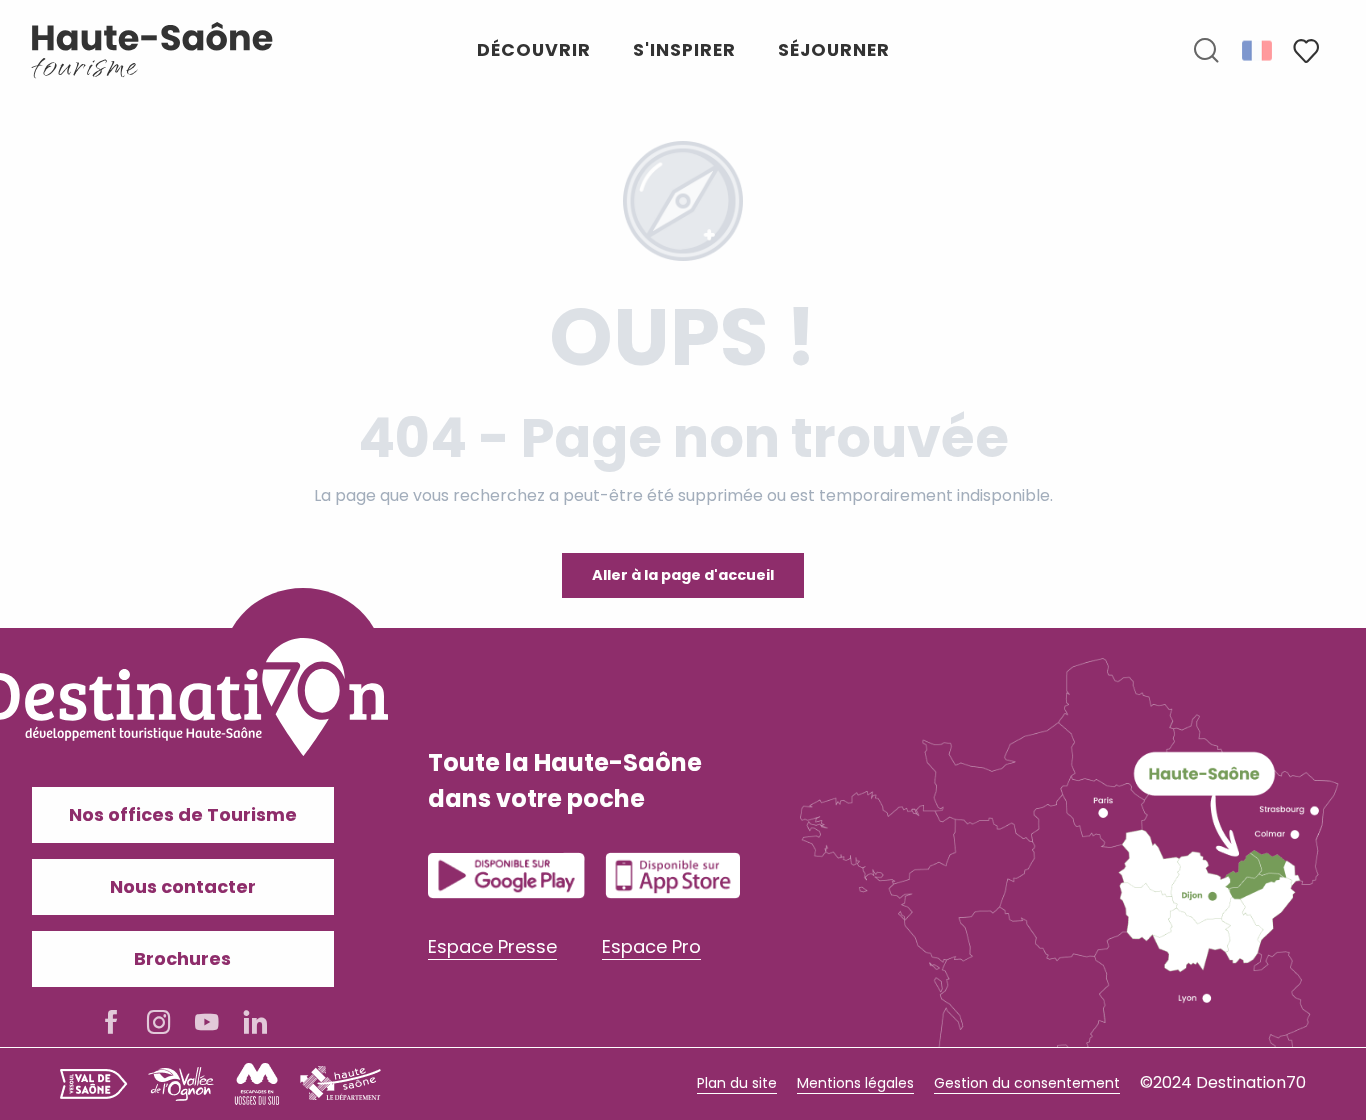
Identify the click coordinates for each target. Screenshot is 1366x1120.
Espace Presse (492, 946)
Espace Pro (651, 946)
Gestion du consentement (1027, 1083)
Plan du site (737, 1083)
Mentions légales (855, 1083)
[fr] (1258, 50)
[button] (1206, 51)
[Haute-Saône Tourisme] (153, 50)
